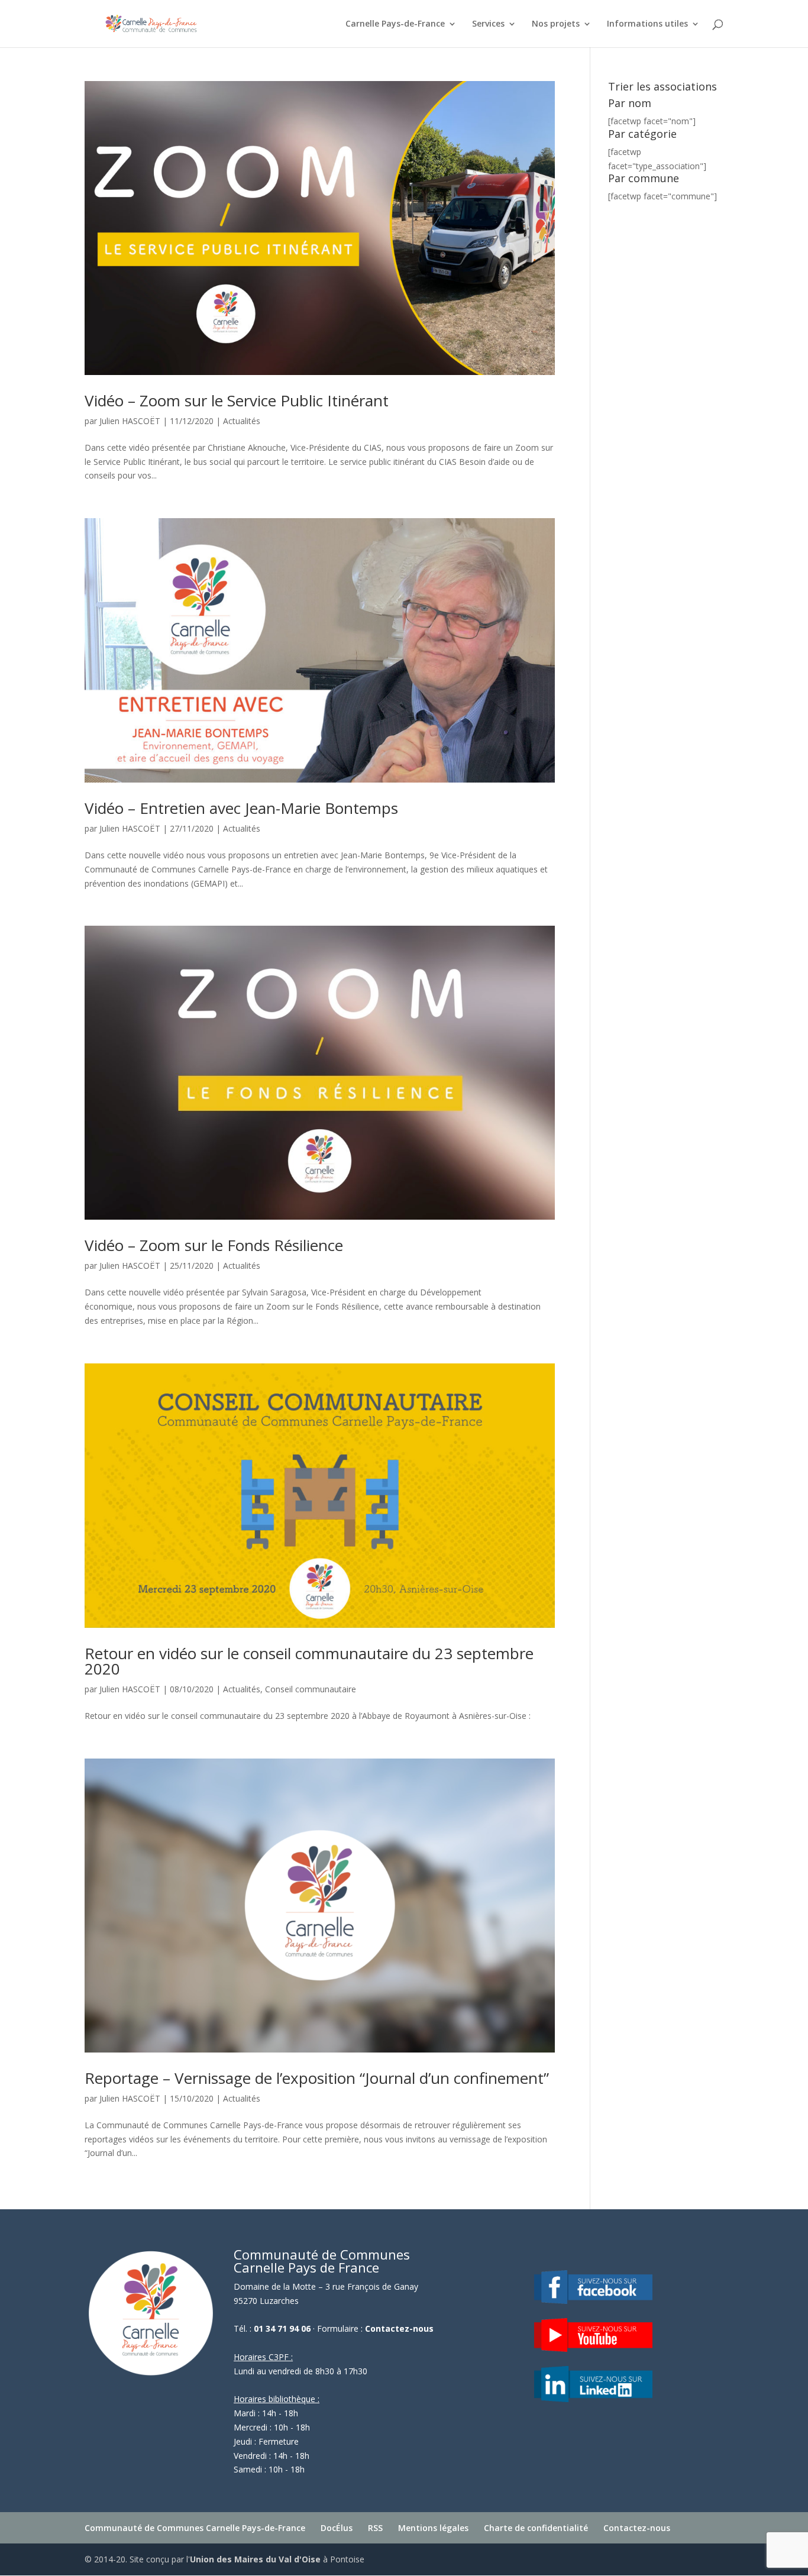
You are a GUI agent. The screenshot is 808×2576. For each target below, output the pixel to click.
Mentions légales (433, 2528)
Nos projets (556, 24)
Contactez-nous (399, 2328)
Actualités (242, 421)
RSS (375, 2528)
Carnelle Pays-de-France (395, 24)
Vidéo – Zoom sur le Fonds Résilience (214, 1245)
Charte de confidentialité (536, 2528)
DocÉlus (337, 2528)
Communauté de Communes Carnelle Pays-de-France (195, 2528)
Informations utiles (647, 24)
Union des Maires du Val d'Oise (255, 2559)
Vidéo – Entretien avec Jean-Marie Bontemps (241, 808)
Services (488, 24)
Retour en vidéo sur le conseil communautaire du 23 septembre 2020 (309, 1661)
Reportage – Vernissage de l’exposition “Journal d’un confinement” (317, 2078)
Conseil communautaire (311, 1689)
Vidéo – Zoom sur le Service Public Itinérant (237, 400)
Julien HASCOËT (130, 421)
